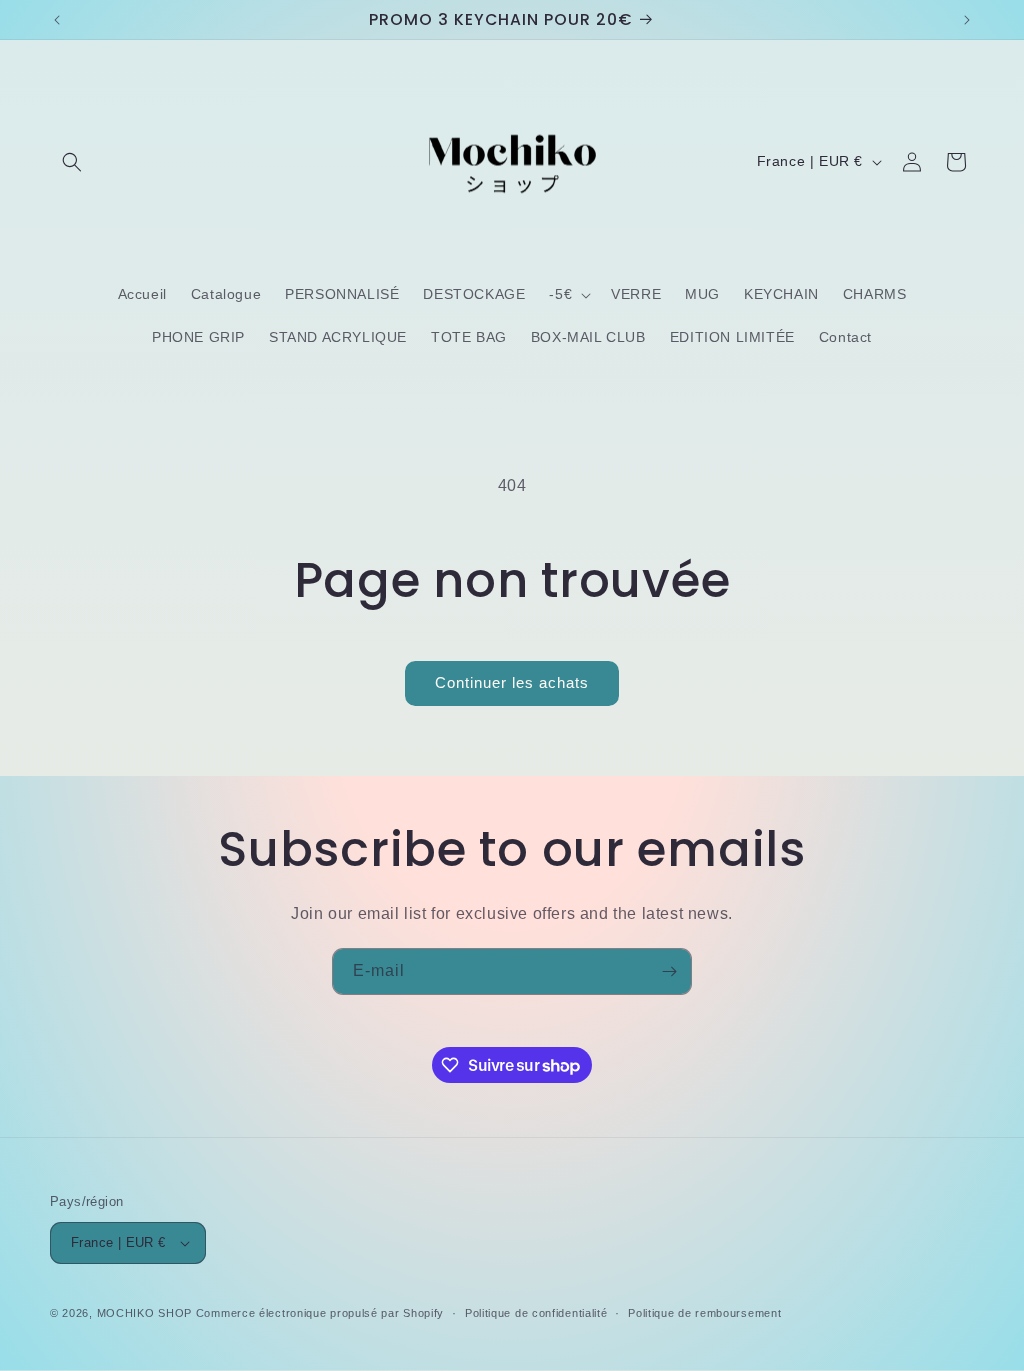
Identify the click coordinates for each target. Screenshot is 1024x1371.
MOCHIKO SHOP (144, 1313)
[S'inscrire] (669, 971)
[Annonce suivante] (967, 20)
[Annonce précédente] (57, 20)
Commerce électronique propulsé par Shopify (320, 1313)
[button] (72, 162)
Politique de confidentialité (536, 1313)
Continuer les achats (512, 682)
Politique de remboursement (704, 1313)
